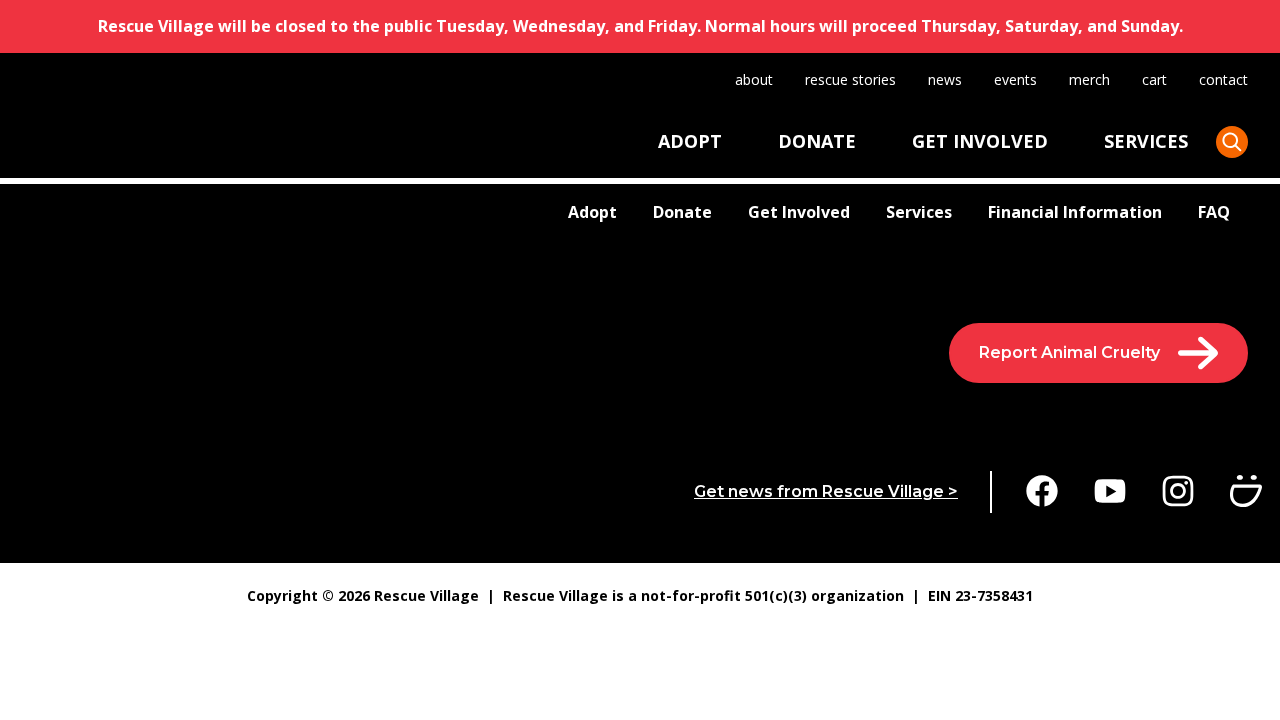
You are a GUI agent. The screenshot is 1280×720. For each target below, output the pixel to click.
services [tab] (1146, 141)
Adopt (592, 212)
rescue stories (850, 80)
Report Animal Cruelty (1069, 352)
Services (919, 212)
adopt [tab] (690, 141)
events (1015, 80)
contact (1223, 80)
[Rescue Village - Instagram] (1178, 492)
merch (1089, 80)
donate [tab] (817, 141)
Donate (682, 212)
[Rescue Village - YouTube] (1110, 492)
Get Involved (799, 212)
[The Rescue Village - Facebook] (1042, 492)
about (754, 80)
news (945, 80)
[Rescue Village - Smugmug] (1246, 492)
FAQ (1214, 212)
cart (1154, 80)
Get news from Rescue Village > (826, 491)
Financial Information (1075, 212)
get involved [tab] (980, 141)
